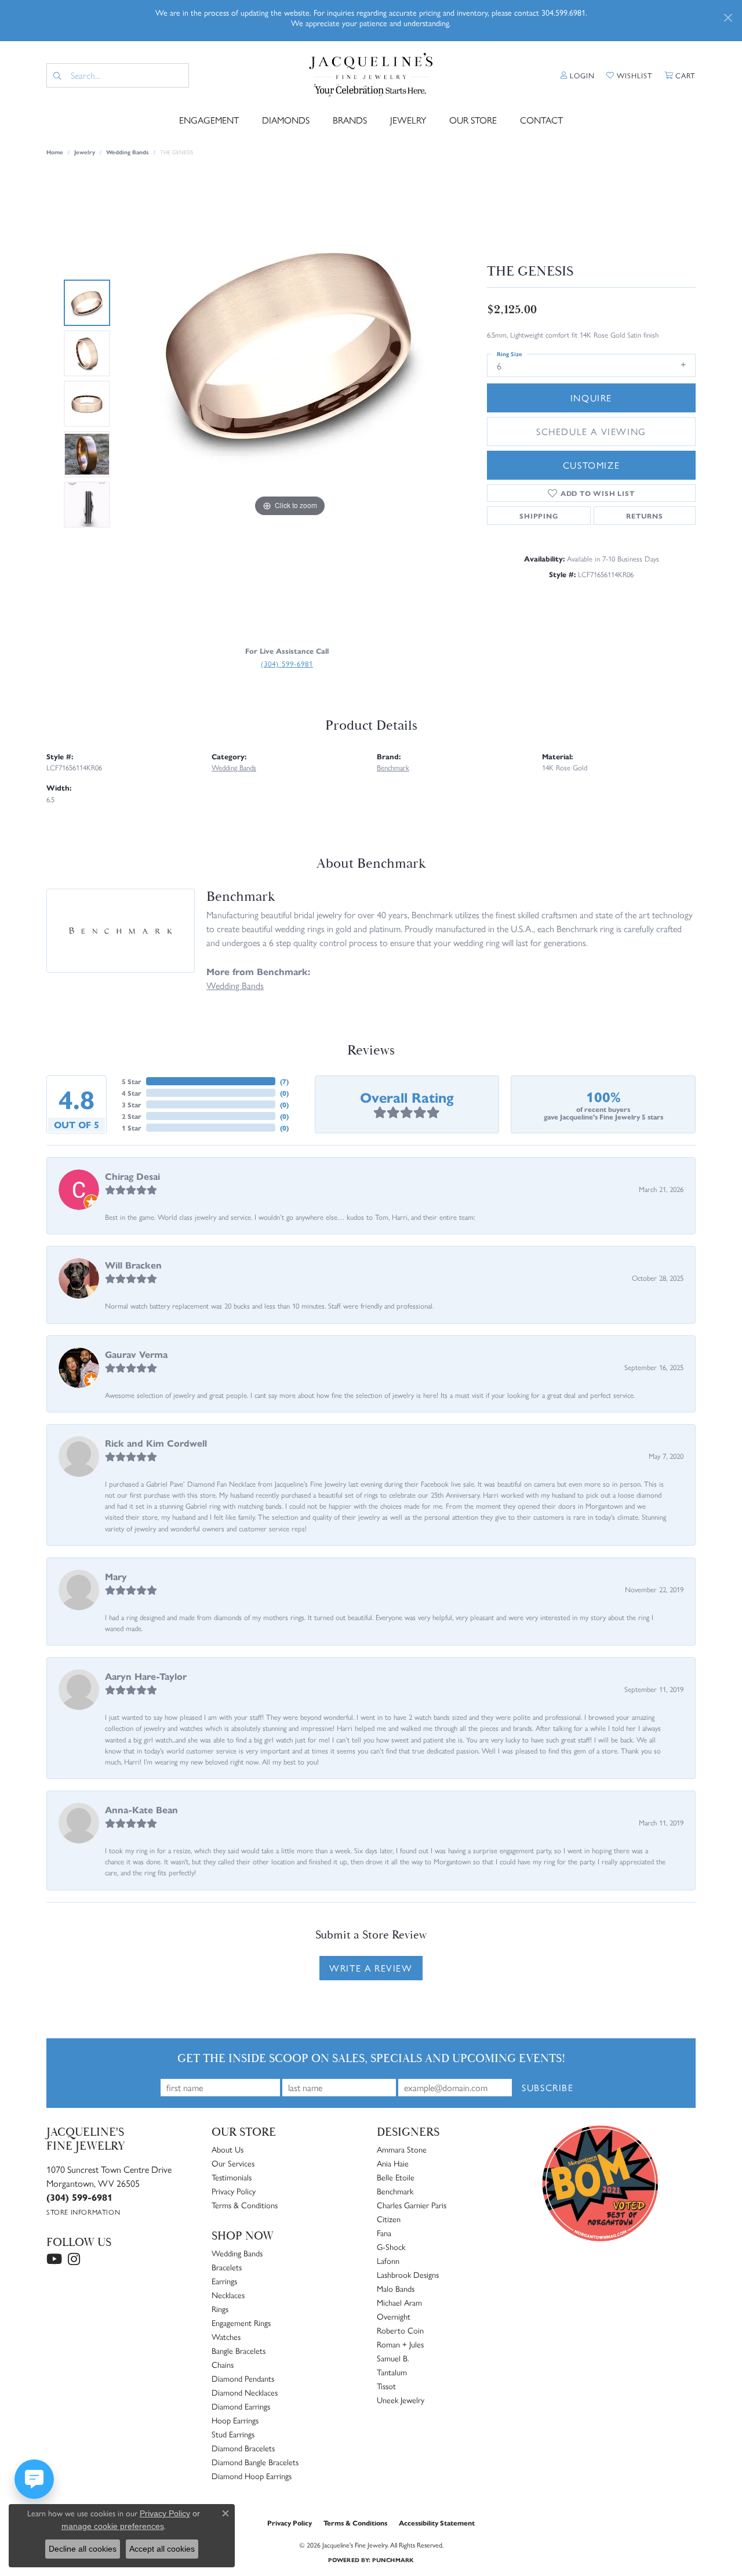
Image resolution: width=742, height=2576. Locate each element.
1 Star (132, 1128)
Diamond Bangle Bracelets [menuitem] (255, 2462)
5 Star (132, 1081)
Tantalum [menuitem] (392, 2372)
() (284, 1081)
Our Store (473, 120)
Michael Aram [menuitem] (399, 2302)
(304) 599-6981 (287, 663)
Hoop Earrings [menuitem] (235, 2420)
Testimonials (232, 2177)
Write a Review (371, 1968)
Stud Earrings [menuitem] (233, 2434)
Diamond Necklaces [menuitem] (245, 2392)
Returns (645, 516)
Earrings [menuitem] (224, 2281)
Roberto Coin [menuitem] (400, 2330)
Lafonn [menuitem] (388, 2260)
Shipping (539, 516)
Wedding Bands (128, 152)
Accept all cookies (162, 2549)
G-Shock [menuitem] (391, 2247)
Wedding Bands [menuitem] (237, 2253)
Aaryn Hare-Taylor (146, 1676)
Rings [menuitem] (220, 2309)
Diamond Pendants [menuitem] (243, 2378)
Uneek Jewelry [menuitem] (401, 2400)
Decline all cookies (83, 2549)
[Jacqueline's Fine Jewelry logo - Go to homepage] (371, 75)
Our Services (233, 2163)
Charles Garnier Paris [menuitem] (412, 2205)
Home (55, 152)
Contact (541, 120)
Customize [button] (591, 465)
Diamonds (286, 120)
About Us (228, 2149)
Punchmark (393, 2560)
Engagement (209, 120)
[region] (290, 404)
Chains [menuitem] (223, 2364)
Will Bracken (133, 1265)
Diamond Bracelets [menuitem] (243, 2448)
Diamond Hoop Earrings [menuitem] (252, 2476)
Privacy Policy (234, 2191)
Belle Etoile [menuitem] (396, 2177)
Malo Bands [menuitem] (396, 2288)
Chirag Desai (132, 1176)
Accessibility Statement (437, 2523)
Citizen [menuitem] (389, 2219)
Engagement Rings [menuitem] (241, 2323)
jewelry (85, 152)
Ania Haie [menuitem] (393, 2163)
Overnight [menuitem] (394, 2316)
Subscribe (548, 2087)
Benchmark (393, 767)
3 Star (132, 1104)
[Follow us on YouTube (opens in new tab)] (54, 2259)
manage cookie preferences (113, 2526)
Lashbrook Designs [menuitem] (408, 2274)
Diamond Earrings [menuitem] (241, 2406)
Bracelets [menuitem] (227, 2267)
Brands (350, 120)
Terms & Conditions (245, 2205)
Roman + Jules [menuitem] (400, 2344)
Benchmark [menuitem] (395, 2191)
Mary (116, 1576)
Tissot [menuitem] (386, 2386)
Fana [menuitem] (384, 2233)
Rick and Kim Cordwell (156, 1443)
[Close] (728, 18)
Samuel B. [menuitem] (393, 2358)
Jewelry (408, 120)
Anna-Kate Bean (141, 1809)
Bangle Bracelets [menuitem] (239, 2350)
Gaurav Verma (136, 1354)
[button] (578, 75)
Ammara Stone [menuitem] (402, 2149)
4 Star (132, 1093)
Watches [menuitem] (226, 2336)
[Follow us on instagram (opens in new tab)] (74, 2259)
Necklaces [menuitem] (228, 2295)
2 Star (132, 1116)
